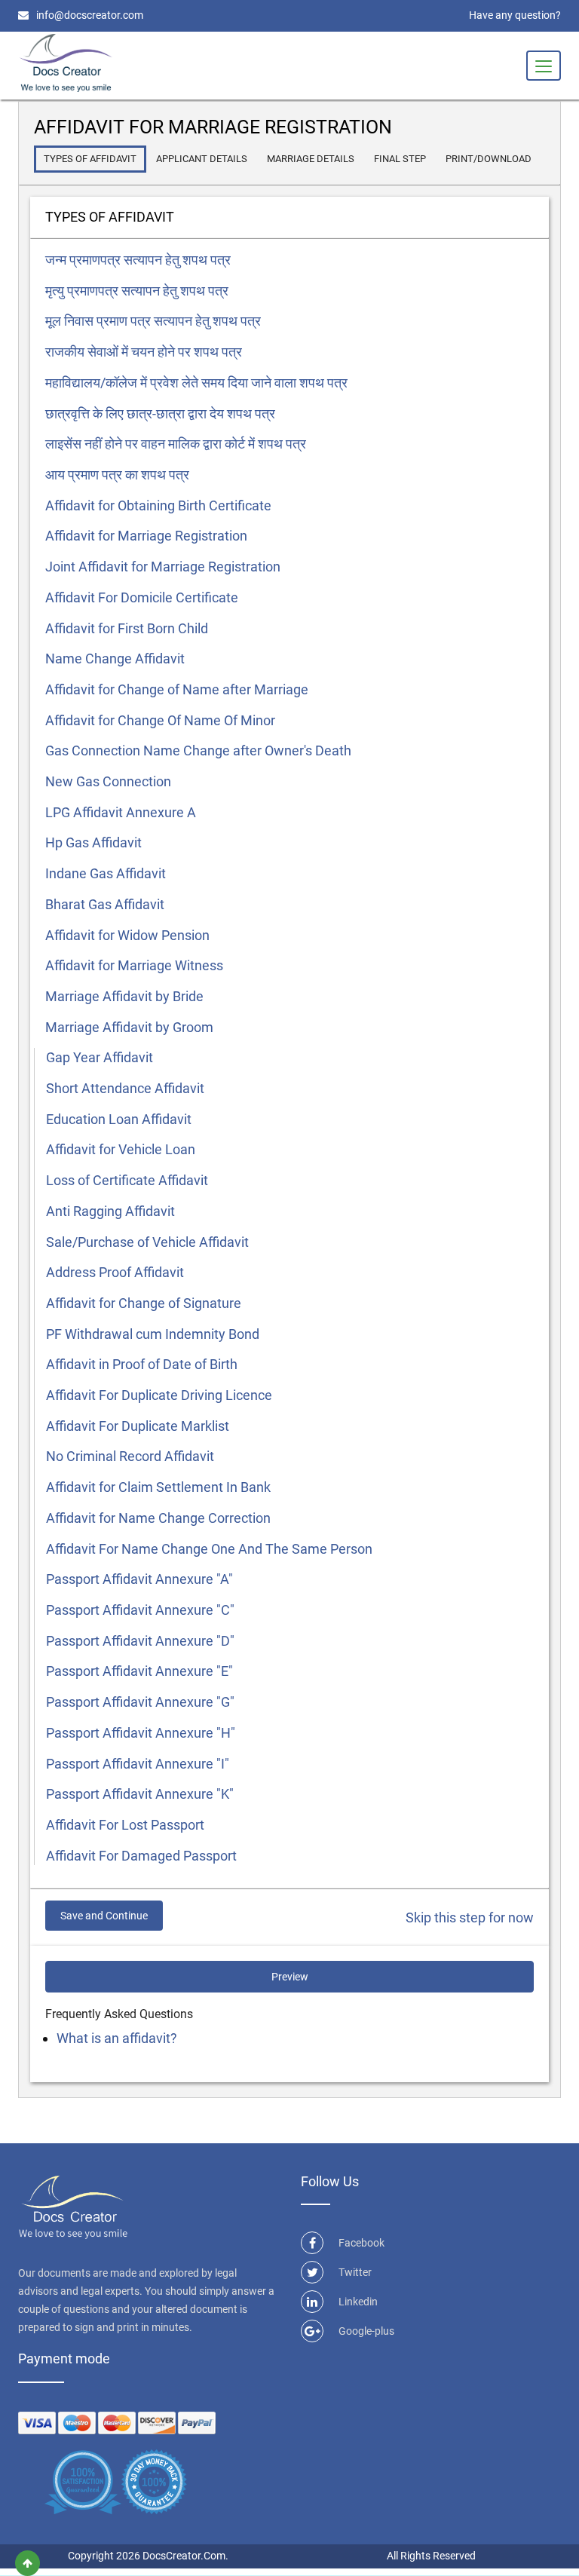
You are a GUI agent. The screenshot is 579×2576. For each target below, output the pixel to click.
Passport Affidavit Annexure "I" (138, 1764)
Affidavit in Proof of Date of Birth (142, 1364)
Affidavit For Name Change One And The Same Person (209, 1549)
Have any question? (515, 15)
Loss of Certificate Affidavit (127, 1180)
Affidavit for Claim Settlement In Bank (158, 1487)
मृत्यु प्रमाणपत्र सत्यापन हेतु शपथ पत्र (137, 291)
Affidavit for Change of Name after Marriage (177, 689)
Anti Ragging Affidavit (110, 1211)
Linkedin (358, 2302)
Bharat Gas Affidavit (105, 904)
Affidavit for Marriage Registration (146, 536)
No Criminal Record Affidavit (130, 1456)
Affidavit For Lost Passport (125, 1825)
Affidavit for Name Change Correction (158, 1518)
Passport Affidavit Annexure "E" (139, 1671)
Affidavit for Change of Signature (144, 1303)
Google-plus (366, 2331)
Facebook (361, 2243)
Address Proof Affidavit (115, 1272)
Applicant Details (202, 159)
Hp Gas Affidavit (93, 842)
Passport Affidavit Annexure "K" (140, 1794)
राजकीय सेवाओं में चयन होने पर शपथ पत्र (144, 352)
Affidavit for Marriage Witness (134, 965)
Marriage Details (311, 159)
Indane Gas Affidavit (106, 873)
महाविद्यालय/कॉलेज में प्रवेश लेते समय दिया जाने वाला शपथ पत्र (196, 383)
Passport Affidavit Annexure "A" (139, 1579)
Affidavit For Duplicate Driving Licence (159, 1395)
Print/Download (489, 159)
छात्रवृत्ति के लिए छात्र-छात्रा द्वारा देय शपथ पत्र (160, 414)
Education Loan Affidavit (119, 1119)
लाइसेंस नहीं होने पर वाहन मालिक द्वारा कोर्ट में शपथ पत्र (176, 444)
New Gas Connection (108, 781)
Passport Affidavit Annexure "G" (140, 1702)
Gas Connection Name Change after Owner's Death (198, 750)
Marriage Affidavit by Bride (124, 996)
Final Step (400, 159)
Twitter (355, 2272)
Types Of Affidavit (90, 159)
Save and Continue (104, 1916)
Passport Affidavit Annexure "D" (140, 1641)
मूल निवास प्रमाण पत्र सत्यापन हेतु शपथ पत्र (153, 321)
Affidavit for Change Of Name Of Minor (160, 720)
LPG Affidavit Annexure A (121, 812)
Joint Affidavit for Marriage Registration (163, 567)
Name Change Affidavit (115, 659)
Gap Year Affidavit (100, 1057)
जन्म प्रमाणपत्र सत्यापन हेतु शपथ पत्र (138, 260)
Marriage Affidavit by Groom (129, 1027)
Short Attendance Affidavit (125, 1088)
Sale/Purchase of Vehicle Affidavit (147, 1242)
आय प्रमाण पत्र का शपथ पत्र (117, 475)
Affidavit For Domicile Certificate (142, 597)
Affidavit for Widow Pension (127, 935)
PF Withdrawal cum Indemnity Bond (153, 1334)
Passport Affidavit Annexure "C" (140, 1610)
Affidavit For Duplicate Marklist (138, 1426)
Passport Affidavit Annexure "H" (141, 1733)
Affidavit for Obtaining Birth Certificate (158, 505)
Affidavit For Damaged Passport (141, 1856)
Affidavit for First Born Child (127, 628)
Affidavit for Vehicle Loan (121, 1149)
